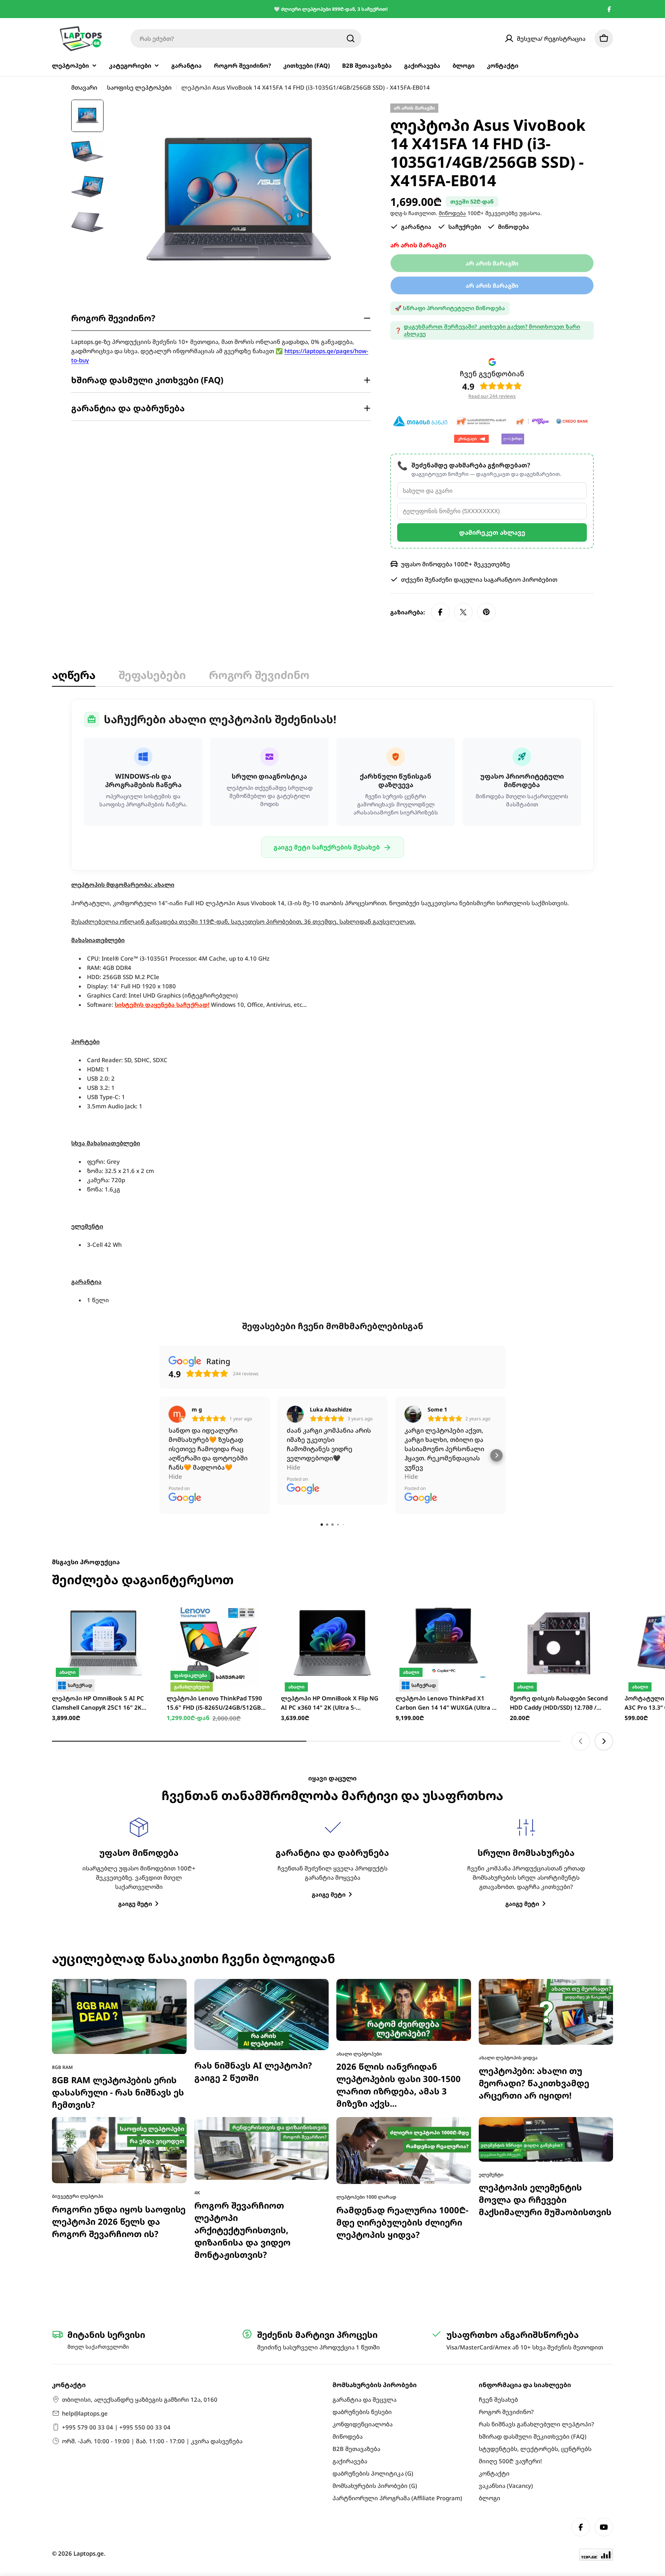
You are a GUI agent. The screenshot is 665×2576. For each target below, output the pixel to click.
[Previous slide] (581, 1741)
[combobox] (246, 38)
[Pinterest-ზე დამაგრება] (486, 612)
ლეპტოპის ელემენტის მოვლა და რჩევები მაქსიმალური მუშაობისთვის (545, 2200)
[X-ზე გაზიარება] (463, 612)
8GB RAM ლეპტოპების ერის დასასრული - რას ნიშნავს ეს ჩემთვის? (118, 2092)
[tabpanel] (332, 1002)
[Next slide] (604, 1741)
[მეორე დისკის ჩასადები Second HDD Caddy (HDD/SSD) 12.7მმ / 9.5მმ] (561, 1643)
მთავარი (84, 87)
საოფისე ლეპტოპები (139, 87)
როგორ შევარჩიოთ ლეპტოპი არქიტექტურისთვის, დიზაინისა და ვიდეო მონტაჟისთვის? (242, 2230)
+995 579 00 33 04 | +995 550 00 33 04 (116, 2427)
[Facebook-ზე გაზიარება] (440, 612)
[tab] (74, 677)
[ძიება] (351, 38)
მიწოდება (452, 213)
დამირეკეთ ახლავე (492, 532)
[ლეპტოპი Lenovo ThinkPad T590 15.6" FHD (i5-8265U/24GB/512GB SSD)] (218, 1643)
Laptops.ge (89, 2553)
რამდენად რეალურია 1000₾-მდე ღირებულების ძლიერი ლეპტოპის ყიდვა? (402, 2222)
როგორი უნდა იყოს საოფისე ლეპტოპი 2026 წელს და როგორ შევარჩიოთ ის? (119, 2221)
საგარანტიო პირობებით (520, 579)
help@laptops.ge (85, 2413)
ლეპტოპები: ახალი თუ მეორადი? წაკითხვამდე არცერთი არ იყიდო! (534, 2083)
